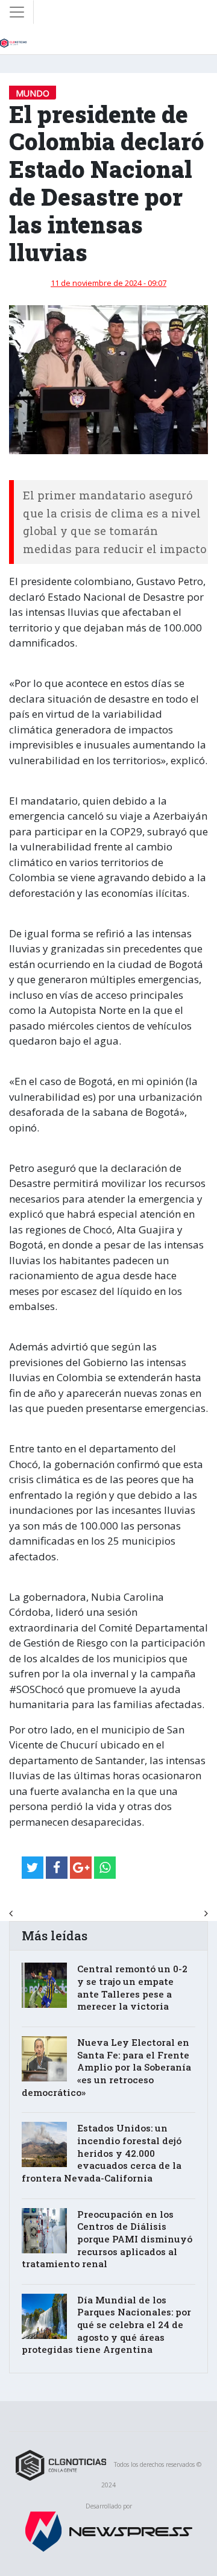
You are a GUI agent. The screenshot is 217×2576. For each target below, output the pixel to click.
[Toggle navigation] (17, 12)
